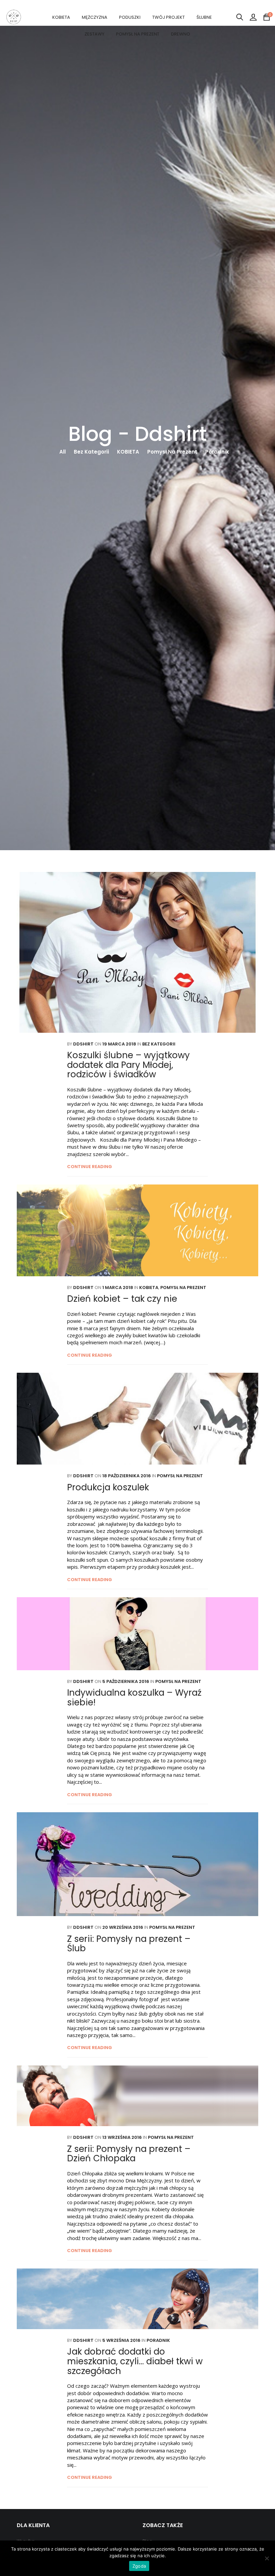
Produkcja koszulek (108, 1487)
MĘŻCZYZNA (95, 17)
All (63, 452)
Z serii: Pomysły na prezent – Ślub (129, 1944)
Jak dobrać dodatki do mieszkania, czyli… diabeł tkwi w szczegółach (135, 2361)
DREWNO (181, 34)
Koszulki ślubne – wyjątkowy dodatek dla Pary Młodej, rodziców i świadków (128, 1065)
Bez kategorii (91, 452)
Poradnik (217, 452)
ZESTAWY (94, 34)
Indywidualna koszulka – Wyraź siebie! (134, 1698)
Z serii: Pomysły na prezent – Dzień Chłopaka (129, 2154)
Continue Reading (90, 1167)
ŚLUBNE (204, 17)
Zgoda (139, 2566)
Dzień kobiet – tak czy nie (122, 1299)
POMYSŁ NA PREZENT (138, 34)
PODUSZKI (130, 17)
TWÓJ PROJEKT (169, 17)
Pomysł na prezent (172, 452)
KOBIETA (61, 17)
